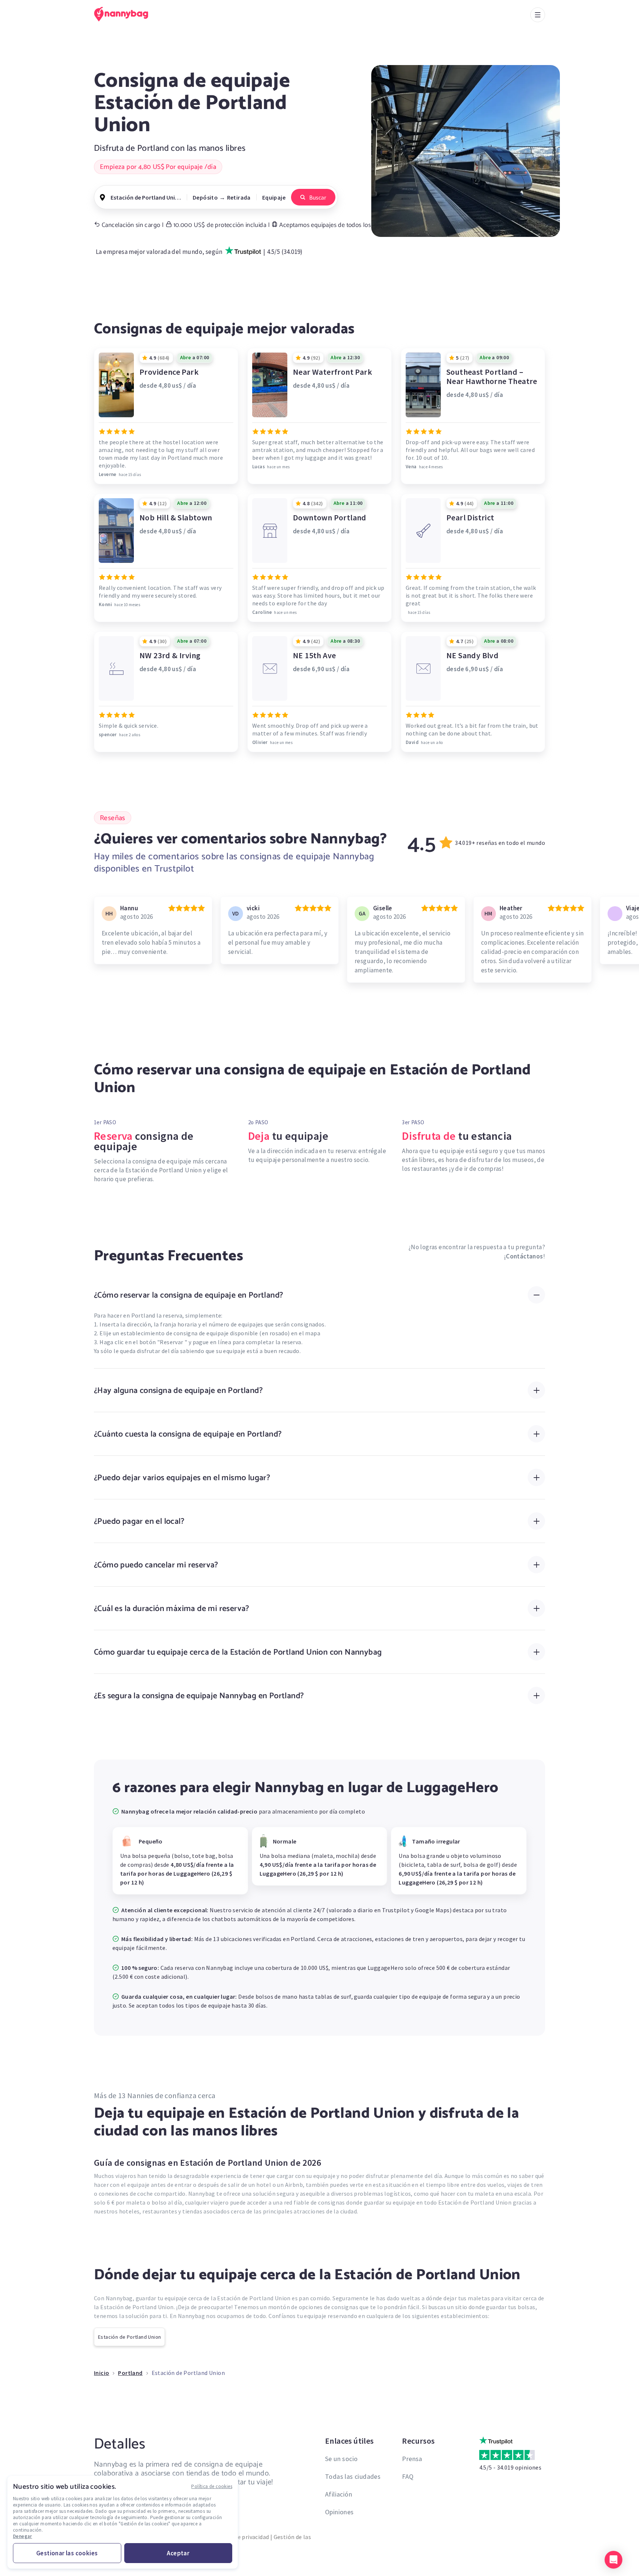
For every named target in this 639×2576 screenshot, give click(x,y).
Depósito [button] (205, 197)
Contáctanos (524, 1256)
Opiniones (339, 2512)
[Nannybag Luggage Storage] (125, 14)
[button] (613, 2560)
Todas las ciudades (353, 2476)
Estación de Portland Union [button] (146, 197)
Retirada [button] (239, 197)
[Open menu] (538, 15)
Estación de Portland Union (129, 2337)
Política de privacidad (241, 2537)
